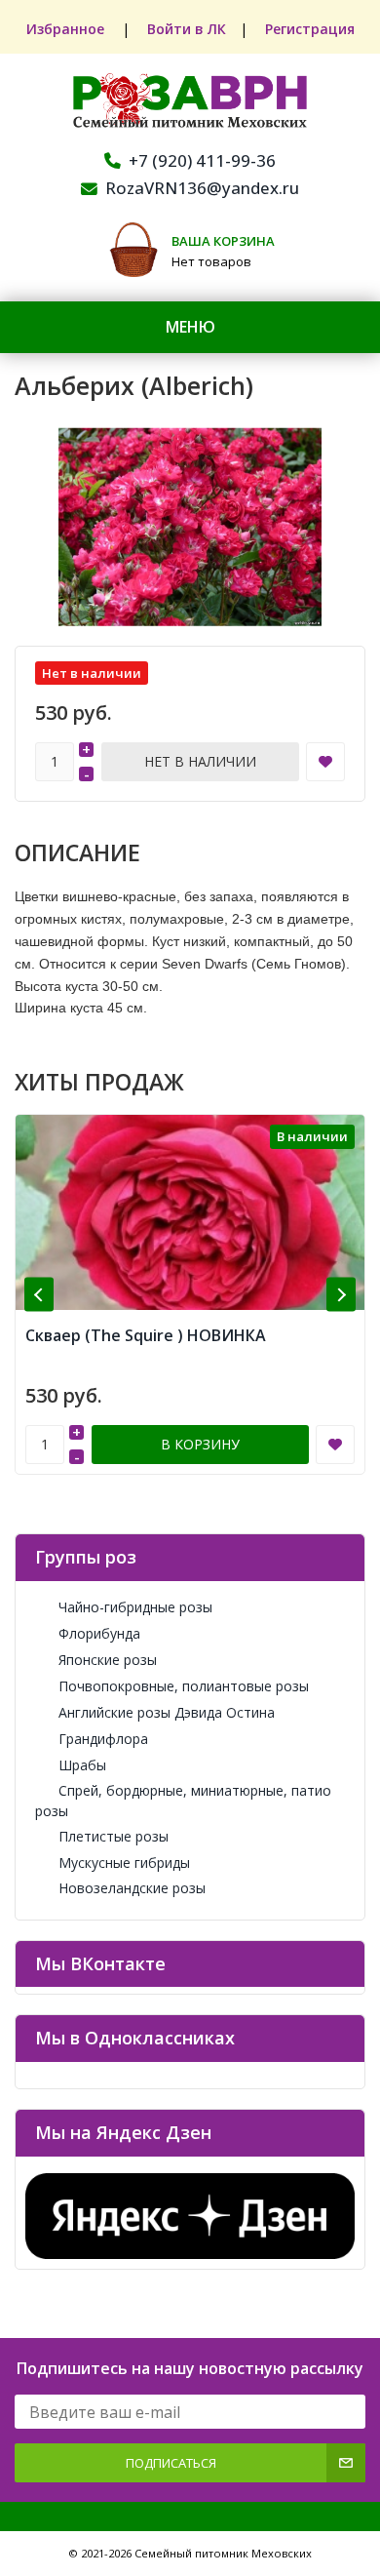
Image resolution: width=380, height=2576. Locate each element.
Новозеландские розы (132, 1888)
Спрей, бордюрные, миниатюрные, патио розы (183, 1801)
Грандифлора (103, 1739)
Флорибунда (99, 1633)
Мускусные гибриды (124, 1863)
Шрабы (82, 1765)
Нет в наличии (200, 761)
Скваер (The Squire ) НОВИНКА (146, 1335)
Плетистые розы (114, 1836)
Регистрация (310, 29)
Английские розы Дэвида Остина (167, 1712)
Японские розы (108, 1660)
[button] (39, 1295)
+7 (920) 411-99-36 (202, 160)
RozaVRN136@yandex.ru (202, 188)
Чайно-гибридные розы (135, 1607)
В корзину (200, 1444)
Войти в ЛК (187, 29)
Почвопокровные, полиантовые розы (184, 1686)
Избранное (67, 29)
